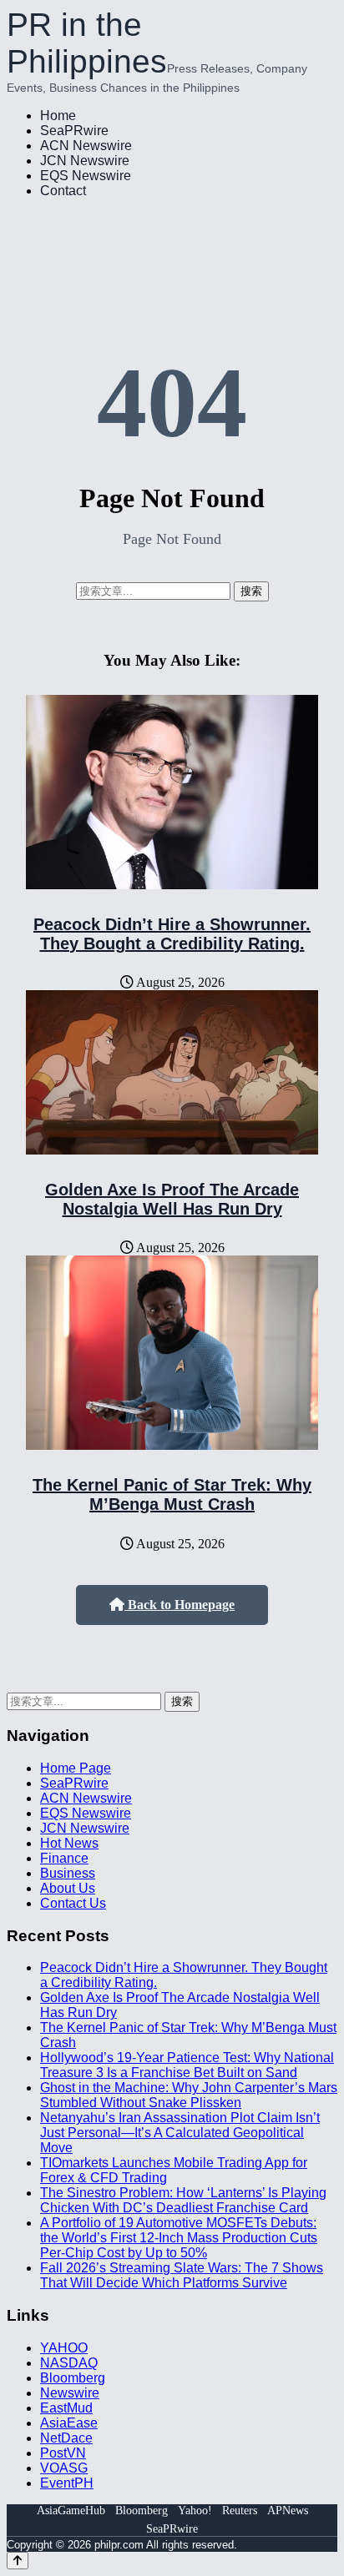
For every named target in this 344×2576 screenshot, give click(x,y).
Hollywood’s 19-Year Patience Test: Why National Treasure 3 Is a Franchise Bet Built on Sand (187, 2065)
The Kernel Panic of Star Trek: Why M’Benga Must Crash (172, 1494)
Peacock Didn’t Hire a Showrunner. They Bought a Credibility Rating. (172, 934)
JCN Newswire (85, 161)
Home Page (76, 1768)
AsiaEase (69, 2423)
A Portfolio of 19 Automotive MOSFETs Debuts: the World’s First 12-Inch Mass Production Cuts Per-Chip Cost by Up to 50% (179, 2238)
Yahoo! (195, 2511)
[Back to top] (18, 2561)
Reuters (240, 2511)
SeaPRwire (74, 131)
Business (68, 1873)
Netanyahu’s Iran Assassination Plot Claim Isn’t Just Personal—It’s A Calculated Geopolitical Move (180, 2133)
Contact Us (73, 1903)
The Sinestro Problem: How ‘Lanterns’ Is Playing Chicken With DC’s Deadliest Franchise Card (183, 2200)
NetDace (66, 2438)
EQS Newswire (86, 176)
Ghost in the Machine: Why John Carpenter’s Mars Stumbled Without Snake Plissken (189, 2095)
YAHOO (64, 2348)
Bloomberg (73, 2378)
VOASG (64, 2468)
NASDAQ (69, 2363)
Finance (64, 1858)
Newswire (70, 2393)
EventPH (67, 2483)
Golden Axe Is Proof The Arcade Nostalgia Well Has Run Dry (172, 1199)
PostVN (63, 2453)
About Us (68, 1888)
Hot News (69, 1843)
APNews (288, 2511)
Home (58, 116)
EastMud (66, 2408)
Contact (63, 191)
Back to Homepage (180, 1605)
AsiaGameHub (71, 2511)
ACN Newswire (86, 146)
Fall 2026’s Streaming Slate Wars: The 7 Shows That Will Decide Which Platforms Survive (182, 2275)
